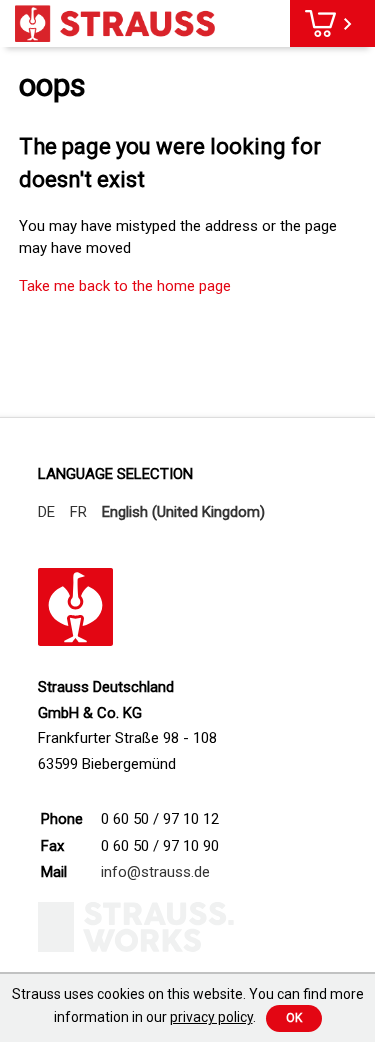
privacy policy (211, 1017)
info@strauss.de (155, 872)
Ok (294, 1018)
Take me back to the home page (125, 286)
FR (78, 512)
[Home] (115, 23)
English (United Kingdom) (183, 512)
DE (46, 512)
